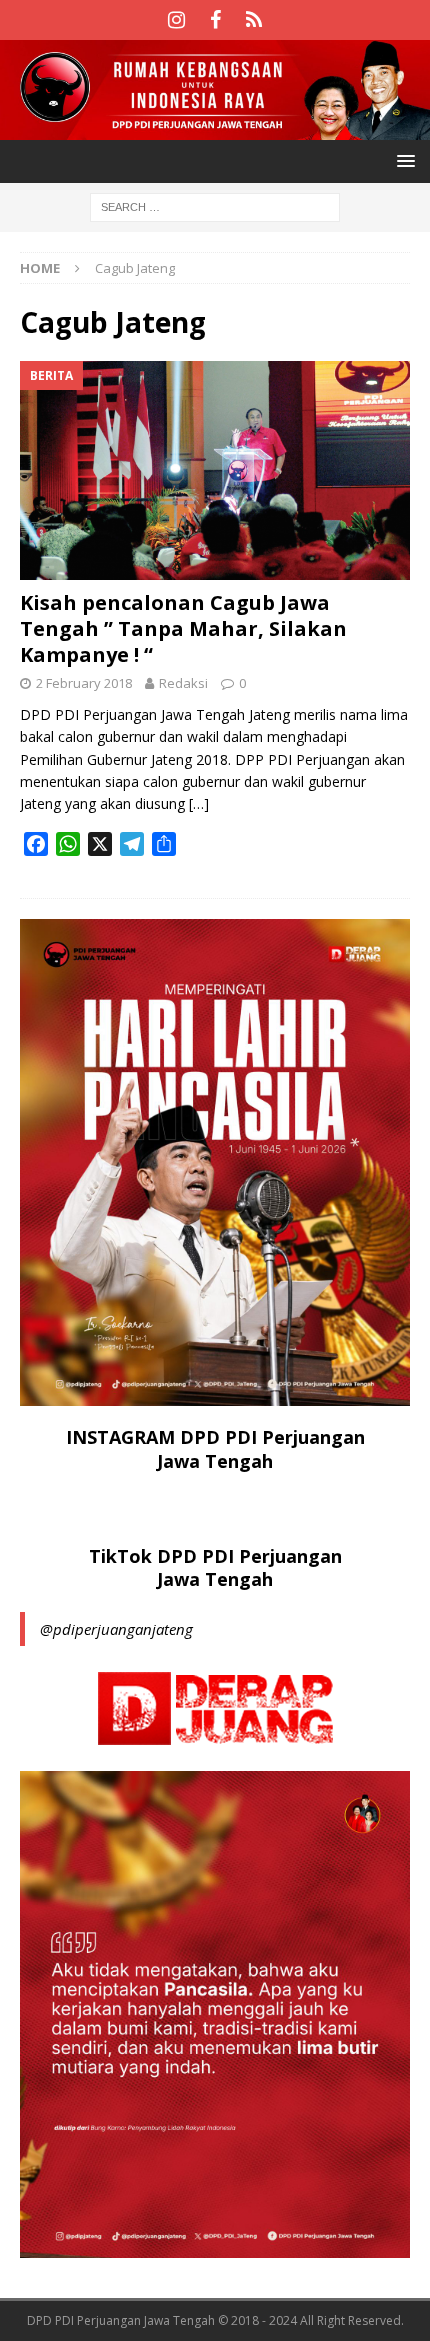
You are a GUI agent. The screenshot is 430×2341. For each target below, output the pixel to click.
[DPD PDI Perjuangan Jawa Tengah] (215, 127)
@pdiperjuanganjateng (116, 1629)
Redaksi (183, 683)
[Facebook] (215, 20)
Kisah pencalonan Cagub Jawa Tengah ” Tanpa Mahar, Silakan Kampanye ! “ (183, 628)
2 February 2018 (84, 683)
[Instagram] (176, 20)
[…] (199, 803)
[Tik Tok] (254, 20)
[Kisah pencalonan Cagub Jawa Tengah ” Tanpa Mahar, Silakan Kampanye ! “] (215, 470)
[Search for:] (215, 205)
